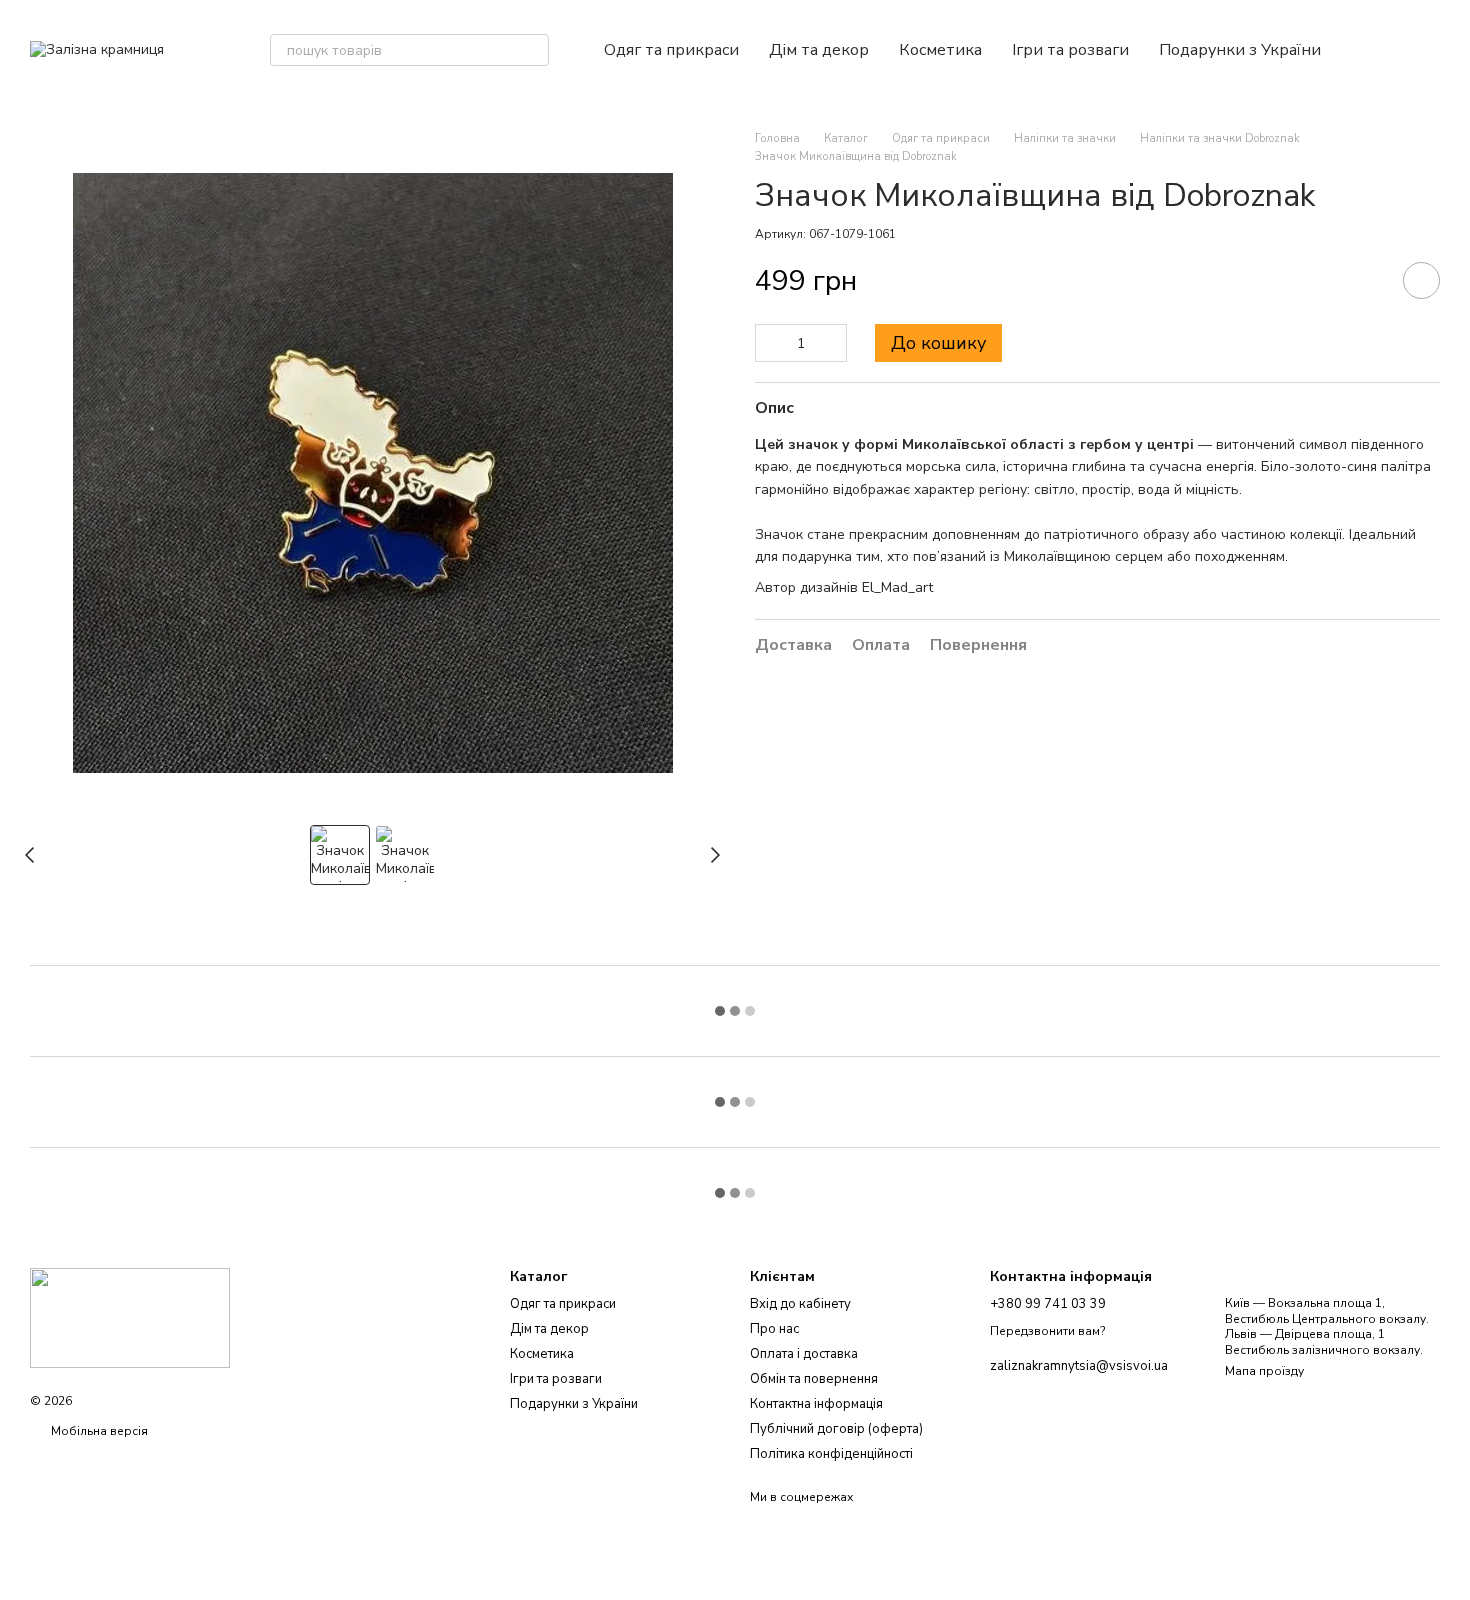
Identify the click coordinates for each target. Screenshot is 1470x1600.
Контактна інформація (816, 1404)
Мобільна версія (98, 1431)
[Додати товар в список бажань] (1421, 280)
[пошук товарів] (533, 50)
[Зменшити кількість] (770, 343)
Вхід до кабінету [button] (800, 1304)
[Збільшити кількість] (832, 343)
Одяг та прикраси (671, 50)
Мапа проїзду (1264, 1371)
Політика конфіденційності (831, 1454)
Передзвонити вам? (1047, 1331)
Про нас (774, 1329)
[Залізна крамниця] (130, 1317)
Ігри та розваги (1070, 50)
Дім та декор (819, 50)
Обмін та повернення (814, 1379)
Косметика (940, 50)
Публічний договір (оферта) (836, 1429)
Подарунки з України (1240, 50)
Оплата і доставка (804, 1354)
